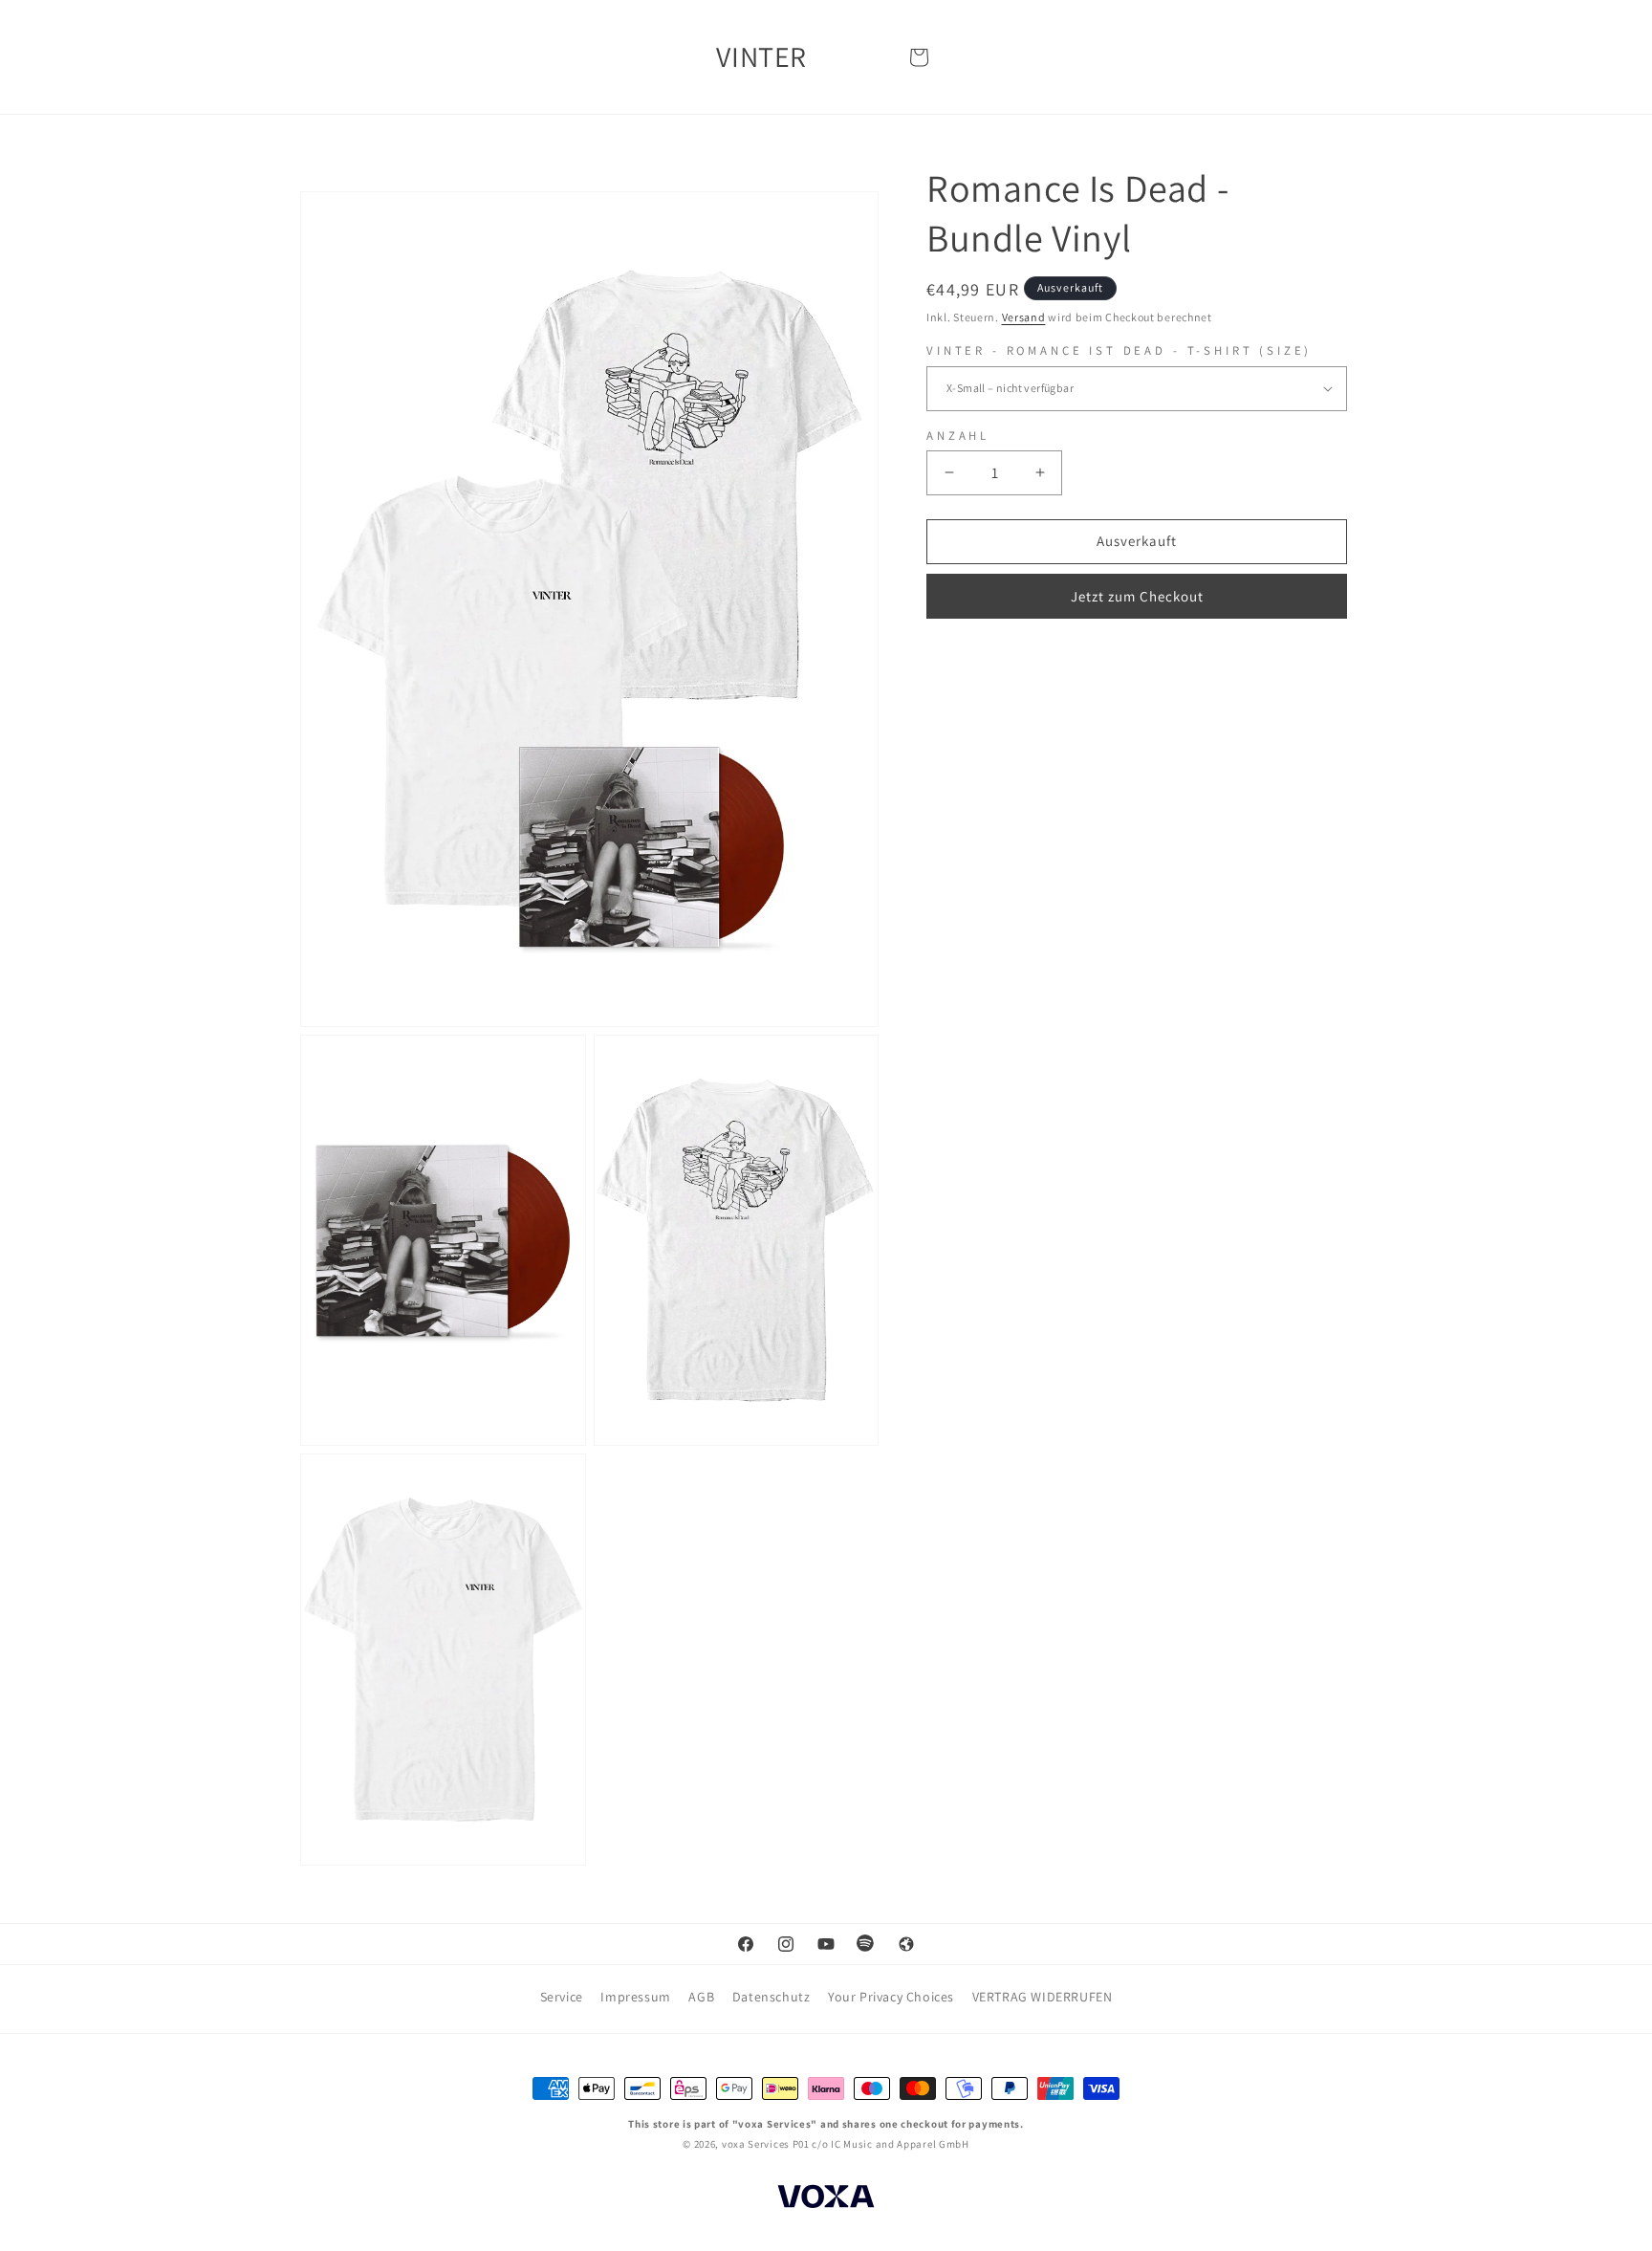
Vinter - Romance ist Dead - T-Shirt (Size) (1119, 351)
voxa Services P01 (766, 2144)
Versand (1024, 317)
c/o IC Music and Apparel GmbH (890, 2144)
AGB (701, 1997)
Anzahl (958, 436)
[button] (919, 57)
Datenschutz (772, 1997)
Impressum (635, 1997)
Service (562, 1997)
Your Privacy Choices (891, 1997)
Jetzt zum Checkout (1137, 596)
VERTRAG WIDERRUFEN (1043, 1997)
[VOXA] (826, 2199)
